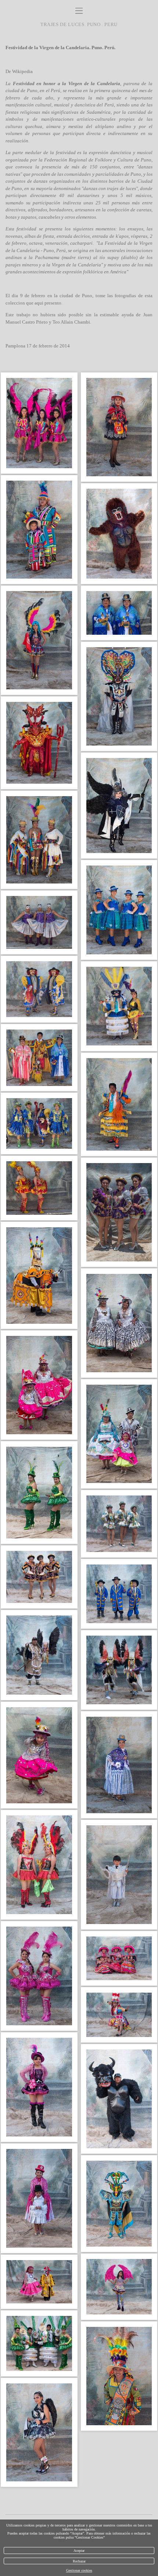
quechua (34, 126)
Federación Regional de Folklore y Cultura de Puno (98, 160)
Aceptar (79, 2551)
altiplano (105, 126)
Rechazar (79, 2561)
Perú (55, 90)
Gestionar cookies (79, 2570)
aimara (53, 126)
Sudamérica (99, 112)
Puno (32, 90)
